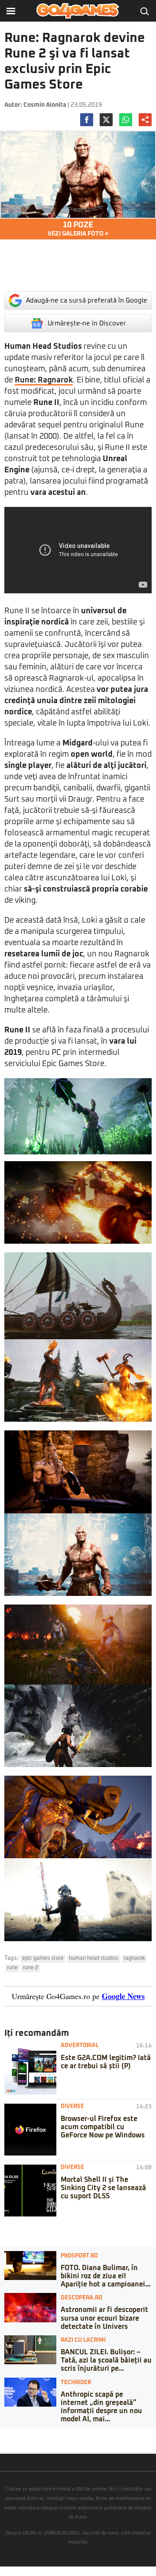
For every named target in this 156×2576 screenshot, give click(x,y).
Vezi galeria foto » (78, 229)
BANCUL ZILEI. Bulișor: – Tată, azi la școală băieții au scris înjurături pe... (106, 2360)
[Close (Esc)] (3, 2434)
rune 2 (31, 1968)
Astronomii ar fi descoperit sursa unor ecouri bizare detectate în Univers (104, 2318)
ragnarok (134, 1958)
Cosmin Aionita (45, 105)
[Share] (10, 2434)
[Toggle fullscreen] (16, 2434)
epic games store (43, 1958)
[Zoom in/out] (23, 2434)
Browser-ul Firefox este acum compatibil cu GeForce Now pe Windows (103, 2127)
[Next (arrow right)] (10, 2443)
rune (12, 1968)
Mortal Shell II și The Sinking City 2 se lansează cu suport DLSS (103, 2188)
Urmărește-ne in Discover (87, 323)
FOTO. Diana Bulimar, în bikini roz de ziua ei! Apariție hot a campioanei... (106, 2276)
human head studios (94, 1958)
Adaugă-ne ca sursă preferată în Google (87, 301)
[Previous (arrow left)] (3, 2443)
